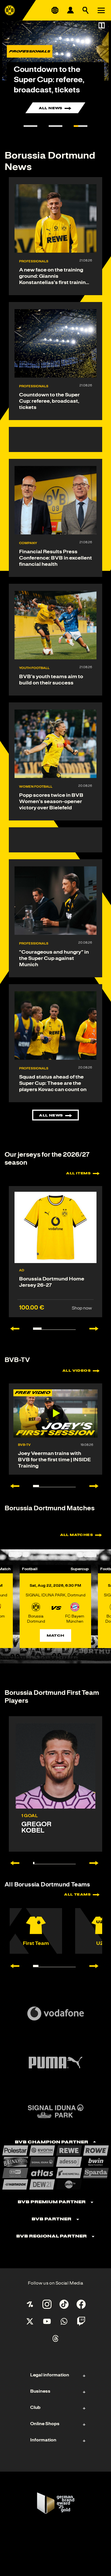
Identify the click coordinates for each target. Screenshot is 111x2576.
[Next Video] (97, 1486)
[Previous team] (12, 1966)
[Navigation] (101, 10)
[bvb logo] (10, 10)
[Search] (86, 10)
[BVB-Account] (70, 10)
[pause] (102, 25)
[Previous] (12, 1863)
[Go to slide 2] (55, 126)
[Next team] (97, 1966)
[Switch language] (55, 10)
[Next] (97, 1863)
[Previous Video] (12, 1486)
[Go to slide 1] (30, 126)
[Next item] (97, 1329)
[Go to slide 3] (81, 126)
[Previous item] (12, 1329)
